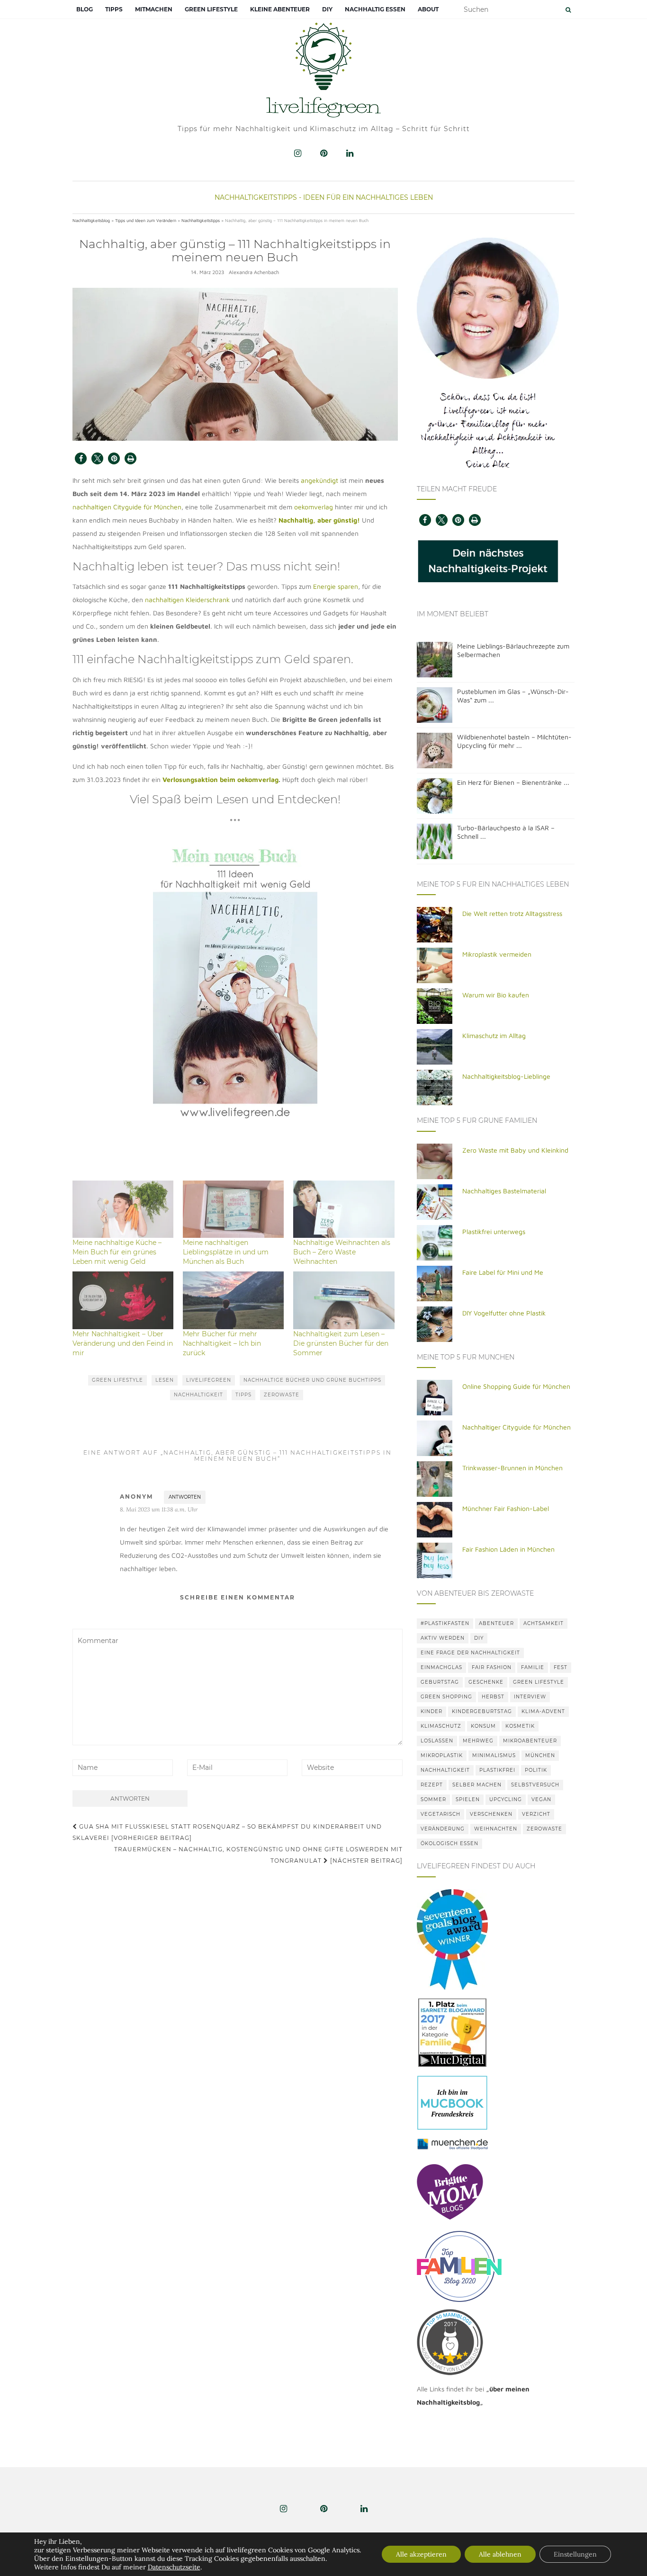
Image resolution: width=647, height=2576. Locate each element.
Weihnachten (496, 1829)
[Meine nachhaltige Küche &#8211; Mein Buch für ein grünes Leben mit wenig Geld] (123, 1209)
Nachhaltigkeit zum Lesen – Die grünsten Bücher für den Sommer (341, 1343)
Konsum (483, 1726)
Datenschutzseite (174, 2567)
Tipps (114, 9)
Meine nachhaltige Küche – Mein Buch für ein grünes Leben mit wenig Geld (117, 1252)
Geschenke (486, 1682)
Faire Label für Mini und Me (503, 1272)
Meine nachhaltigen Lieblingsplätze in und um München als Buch (226, 1252)
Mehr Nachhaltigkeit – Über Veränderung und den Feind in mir (123, 1343)
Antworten (185, 1497)
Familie (533, 1667)
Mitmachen (154, 9)
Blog (85, 9)
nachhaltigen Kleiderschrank (187, 600)
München (540, 1755)
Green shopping (446, 1697)
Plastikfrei (497, 1770)
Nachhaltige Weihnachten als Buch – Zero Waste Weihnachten (342, 1252)
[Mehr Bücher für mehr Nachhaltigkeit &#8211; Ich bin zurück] (233, 1300)
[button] (81, 458)
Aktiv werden (443, 1638)
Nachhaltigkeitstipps (201, 220)
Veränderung (443, 1829)
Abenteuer (496, 1623)
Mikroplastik (442, 1755)
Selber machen (477, 1785)
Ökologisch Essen (449, 1843)
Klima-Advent (543, 1711)
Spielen (468, 1799)
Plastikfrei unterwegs (494, 1231)
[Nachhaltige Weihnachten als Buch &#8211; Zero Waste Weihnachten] (344, 1209)
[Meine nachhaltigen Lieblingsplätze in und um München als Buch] (233, 1209)
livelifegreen (209, 1380)
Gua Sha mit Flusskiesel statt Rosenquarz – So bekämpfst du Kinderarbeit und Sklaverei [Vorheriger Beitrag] (227, 1832)
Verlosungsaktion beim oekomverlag (220, 779)
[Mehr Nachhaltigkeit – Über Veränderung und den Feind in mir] (123, 1300)
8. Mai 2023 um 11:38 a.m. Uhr (159, 1509)
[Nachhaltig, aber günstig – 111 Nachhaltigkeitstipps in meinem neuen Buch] (235, 364)
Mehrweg (478, 1741)
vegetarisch (440, 1814)
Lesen (165, 1380)
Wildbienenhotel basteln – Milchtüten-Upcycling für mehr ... (514, 741)
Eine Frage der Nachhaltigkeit (470, 1653)
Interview (530, 1697)
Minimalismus (494, 1755)
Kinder (431, 1711)
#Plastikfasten (445, 1623)
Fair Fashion (492, 1667)
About (428, 9)
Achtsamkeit (544, 1623)
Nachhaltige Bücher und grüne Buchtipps (312, 1380)
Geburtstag (440, 1682)
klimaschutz (441, 1726)
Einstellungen (575, 2554)
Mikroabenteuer (530, 1741)
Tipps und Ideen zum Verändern (146, 220)
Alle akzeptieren (421, 2554)
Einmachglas (441, 1667)
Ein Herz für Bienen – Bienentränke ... (513, 782)
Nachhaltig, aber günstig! (319, 520)
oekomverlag (314, 507)
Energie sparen (336, 586)
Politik (536, 1770)
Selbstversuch (535, 1785)
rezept (432, 1785)
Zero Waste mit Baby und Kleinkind (515, 1150)
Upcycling (506, 1799)
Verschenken (491, 1814)
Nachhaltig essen (375, 9)
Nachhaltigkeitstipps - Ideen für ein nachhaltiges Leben (324, 197)
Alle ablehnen (500, 2554)
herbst (493, 1697)
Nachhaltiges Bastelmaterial (504, 1191)
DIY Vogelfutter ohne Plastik (504, 1313)
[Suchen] (568, 10)
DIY (327, 9)
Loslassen (437, 1741)
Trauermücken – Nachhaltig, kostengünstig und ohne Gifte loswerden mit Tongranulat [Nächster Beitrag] (258, 1855)
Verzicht (536, 1814)
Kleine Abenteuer (280, 9)
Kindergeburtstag (482, 1711)
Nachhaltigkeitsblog (91, 220)
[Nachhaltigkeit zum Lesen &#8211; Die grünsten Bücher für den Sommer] (344, 1300)
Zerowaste (282, 1395)
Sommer (433, 1799)
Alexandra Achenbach (254, 272)
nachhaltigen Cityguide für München (127, 507)
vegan (541, 1799)
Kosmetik (520, 1726)
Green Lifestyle (211, 9)
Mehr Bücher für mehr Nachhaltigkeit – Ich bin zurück (222, 1343)
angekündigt (319, 480)
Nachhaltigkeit (198, 1395)
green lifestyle (117, 1380)
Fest (561, 1667)
